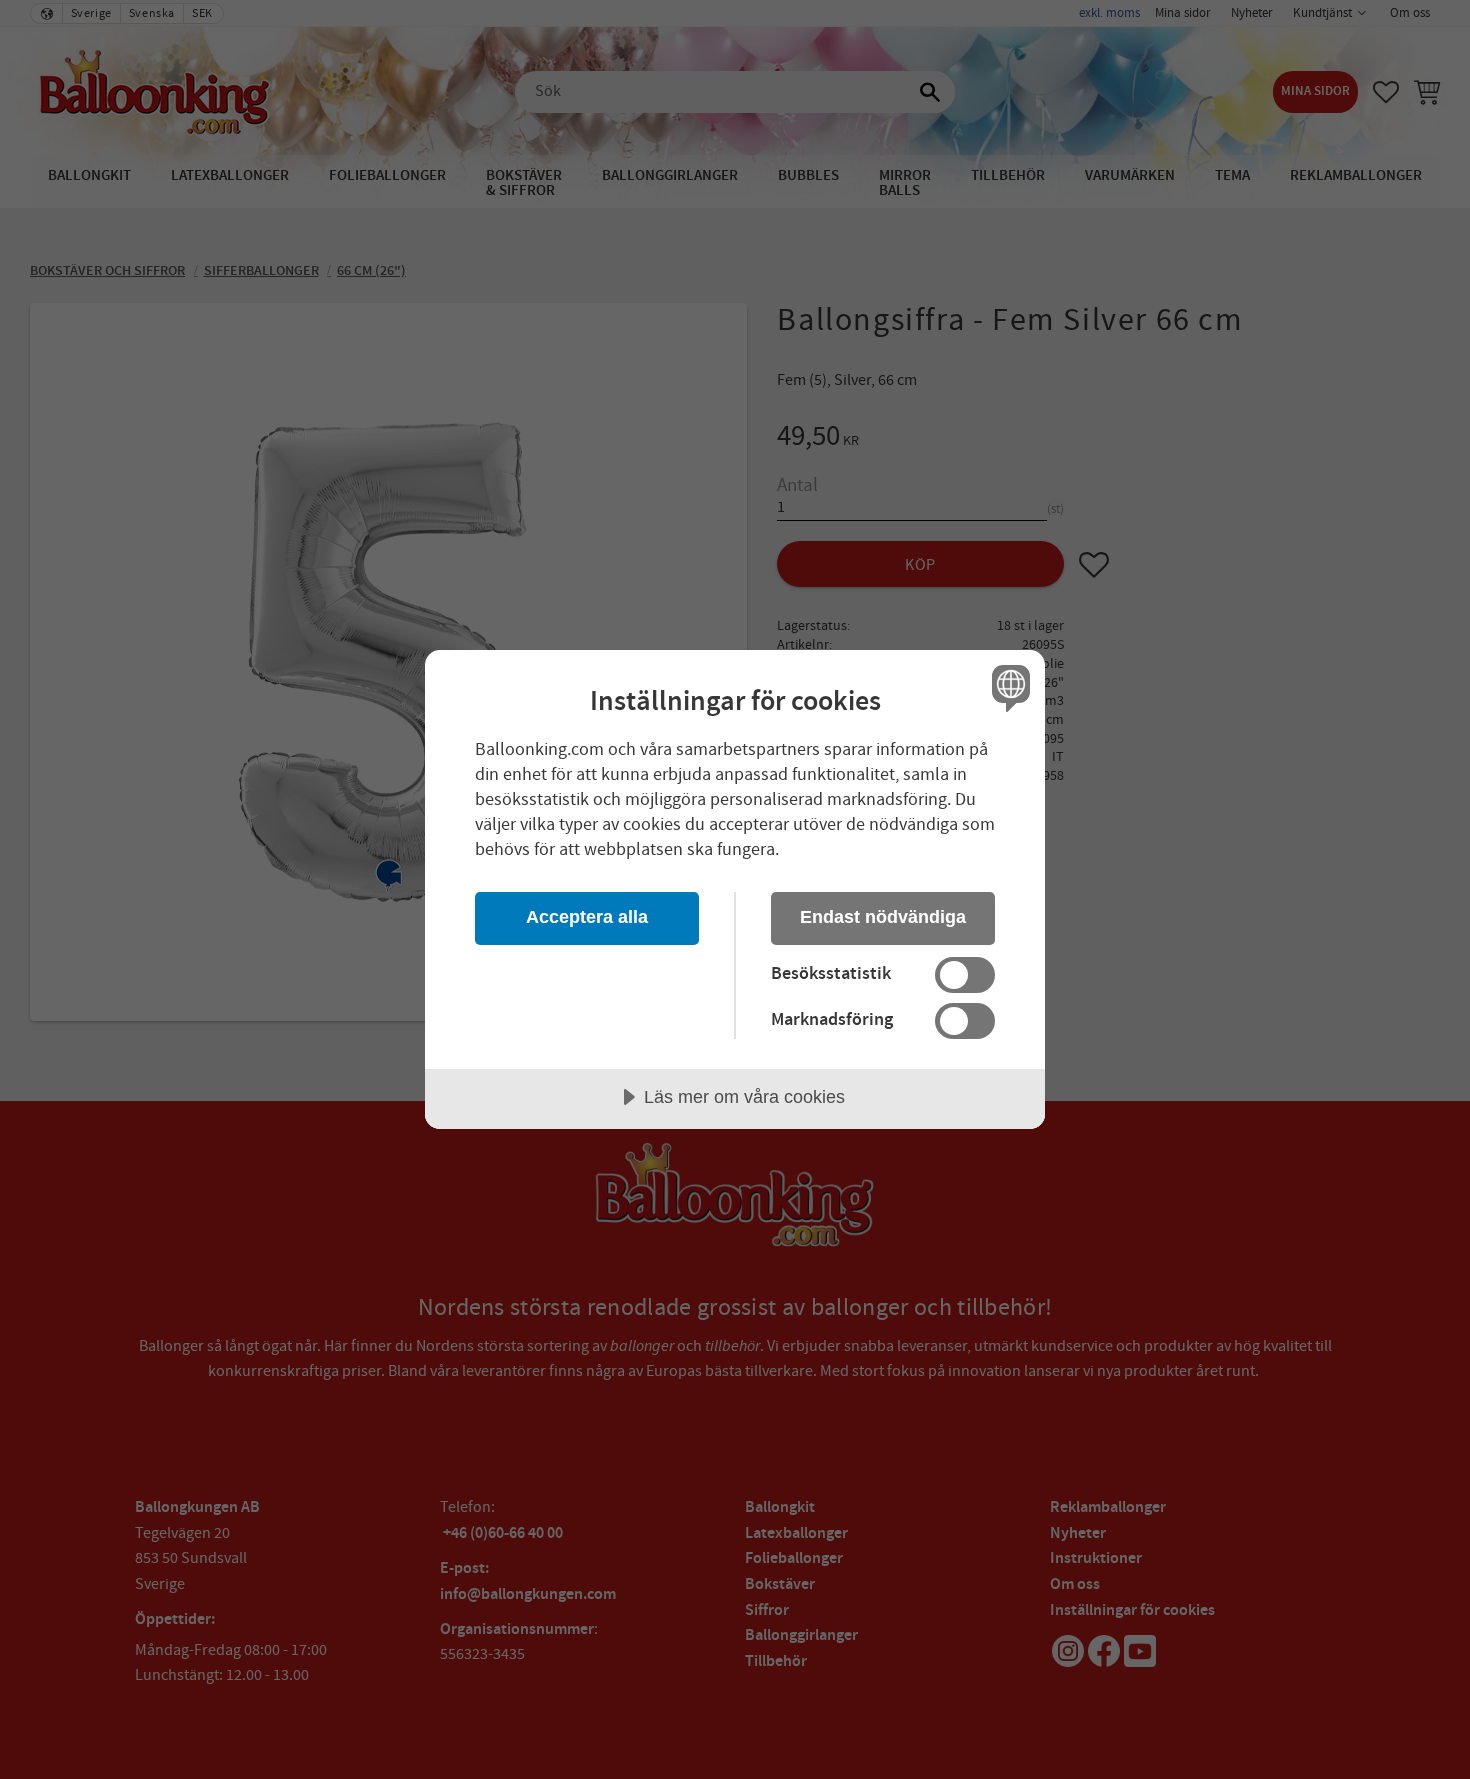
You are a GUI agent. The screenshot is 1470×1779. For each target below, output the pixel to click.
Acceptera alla (587, 917)
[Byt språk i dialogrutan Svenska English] (1007, 687)
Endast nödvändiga (883, 917)
